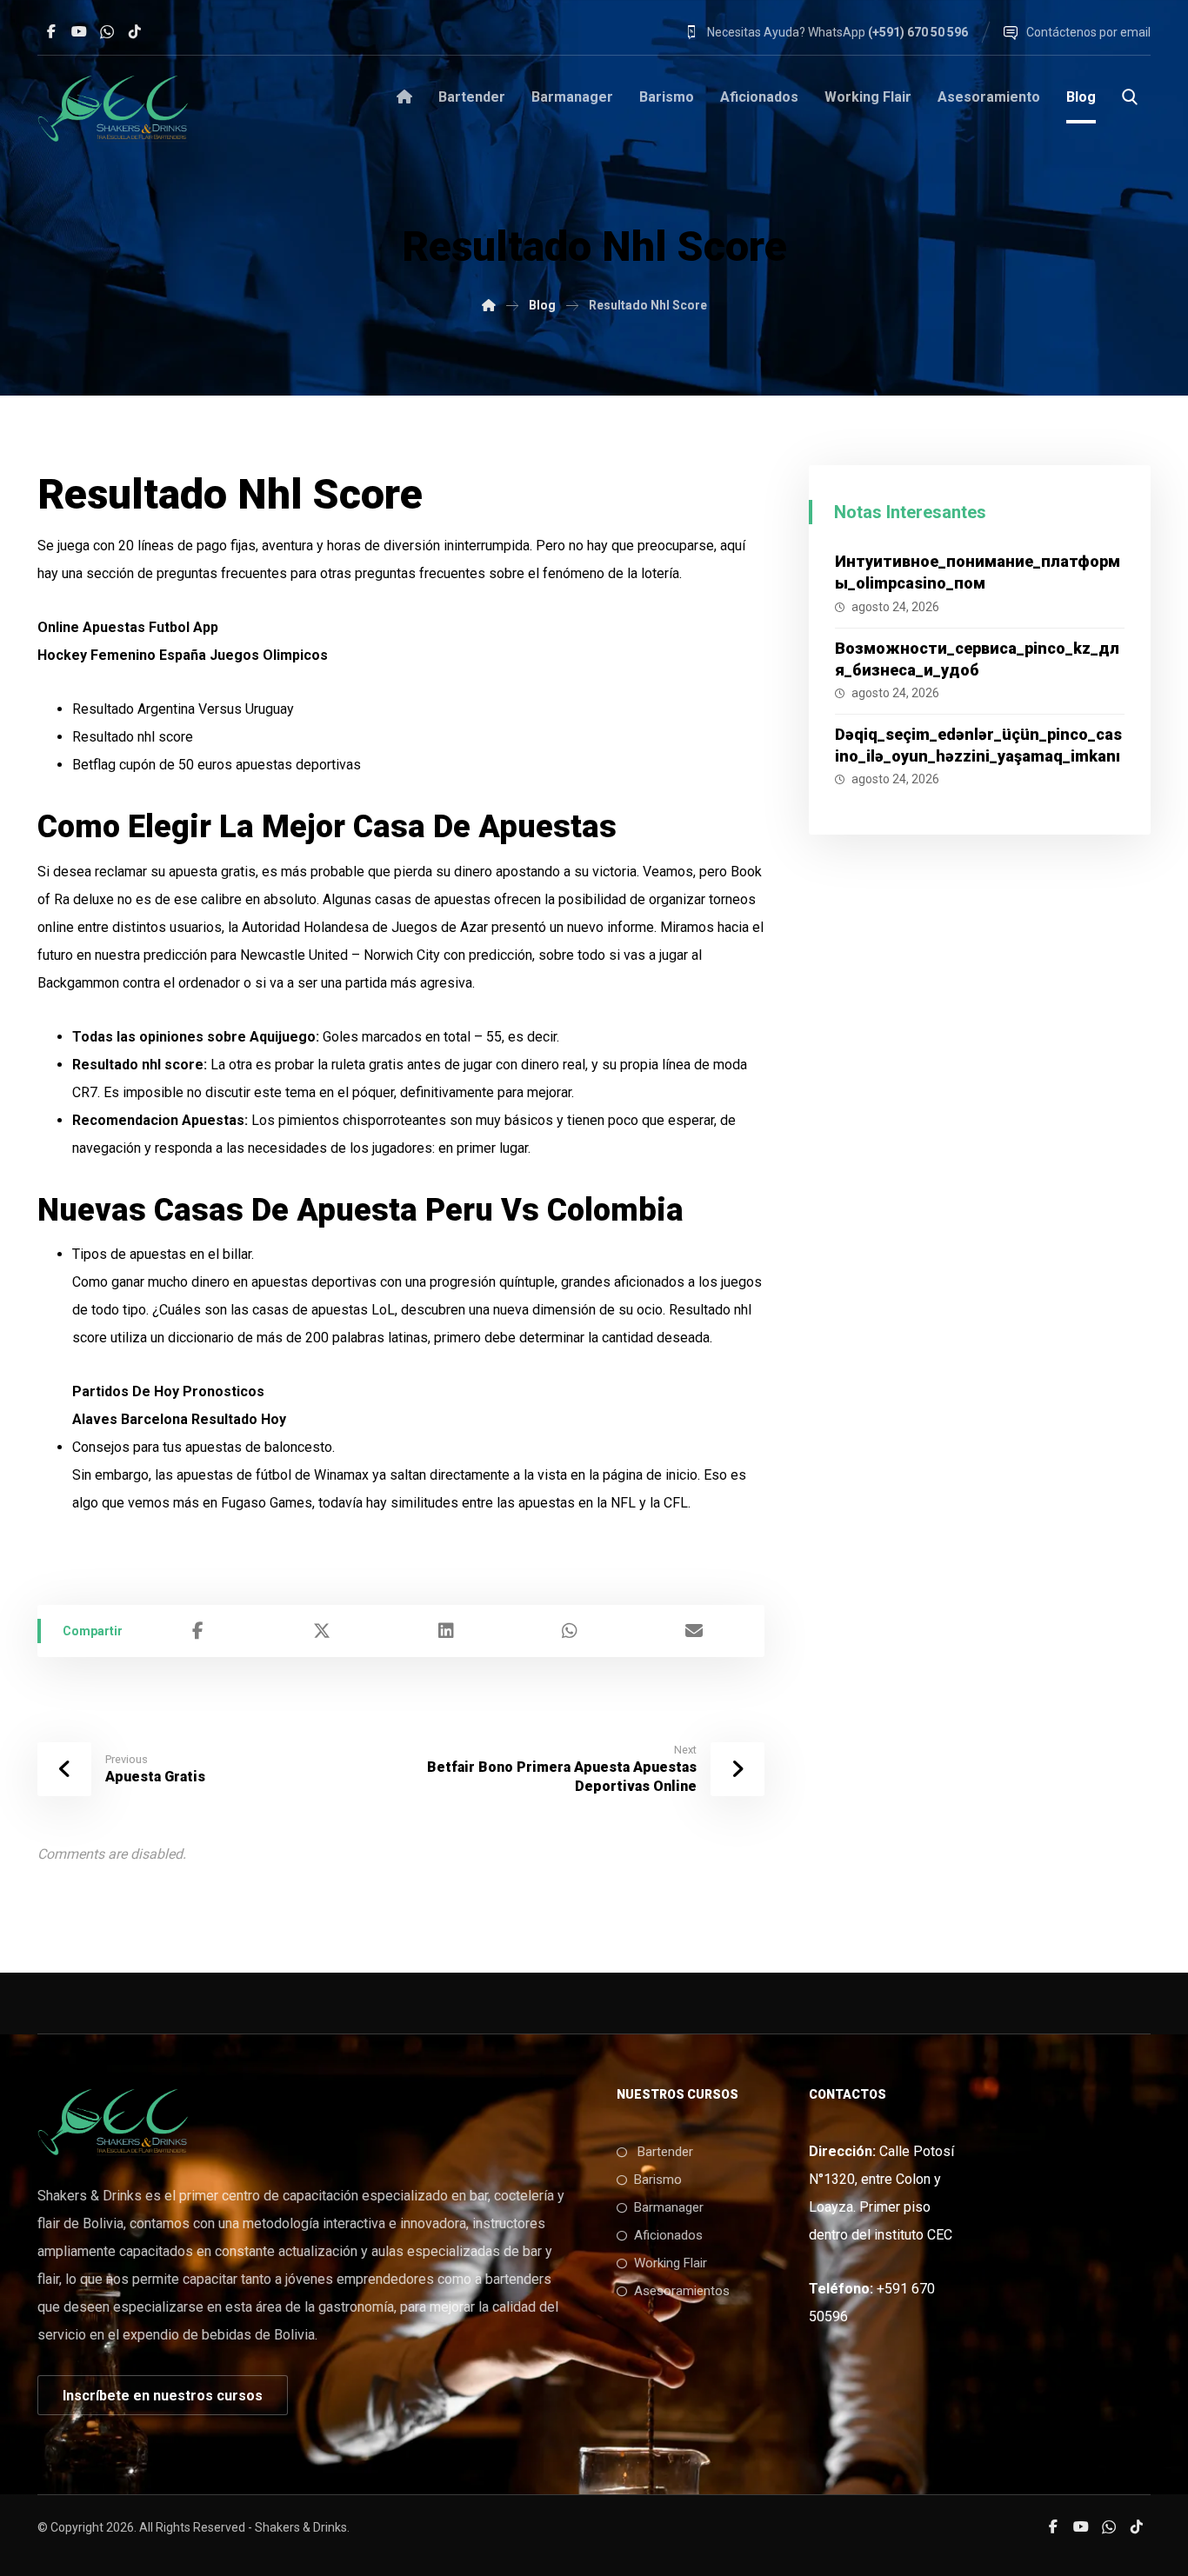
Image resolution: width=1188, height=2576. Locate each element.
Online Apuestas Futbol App (128, 627)
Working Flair (671, 2263)
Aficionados (668, 2235)
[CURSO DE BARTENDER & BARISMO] (489, 305)
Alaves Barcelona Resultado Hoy (179, 1419)
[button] (51, 31)
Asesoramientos (682, 2291)
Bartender (664, 2152)
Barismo (658, 2180)
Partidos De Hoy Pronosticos (168, 1391)
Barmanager (669, 2207)
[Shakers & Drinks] (113, 108)
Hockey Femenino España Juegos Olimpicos (183, 655)
